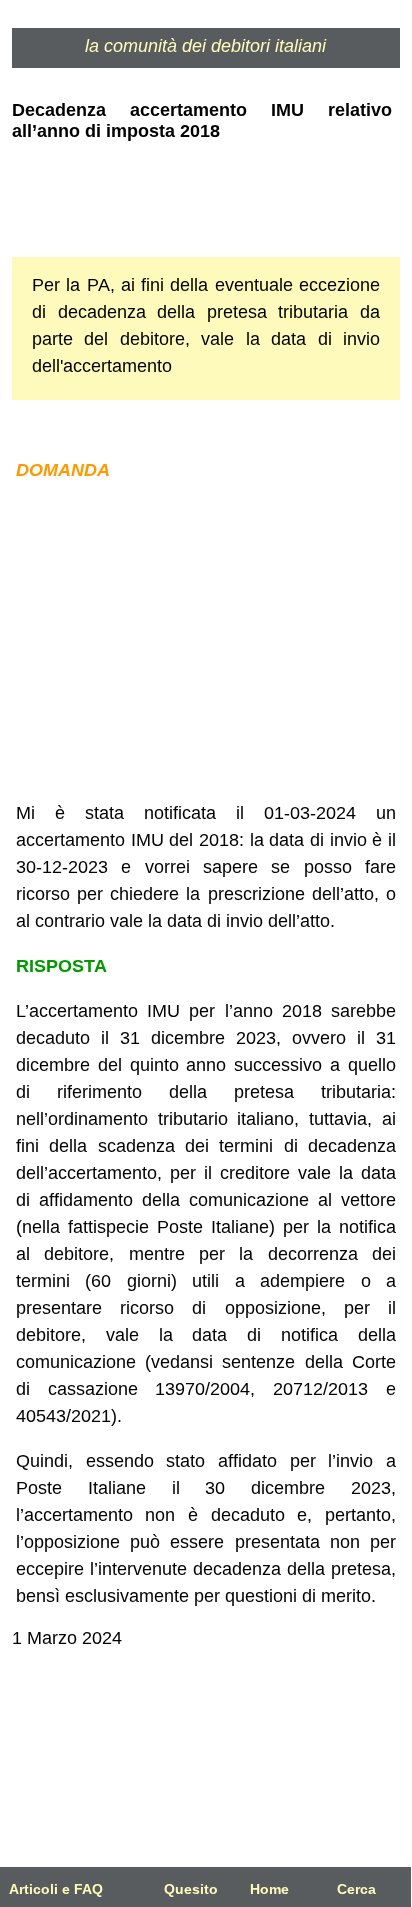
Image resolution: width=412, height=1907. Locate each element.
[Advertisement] (206, 642)
